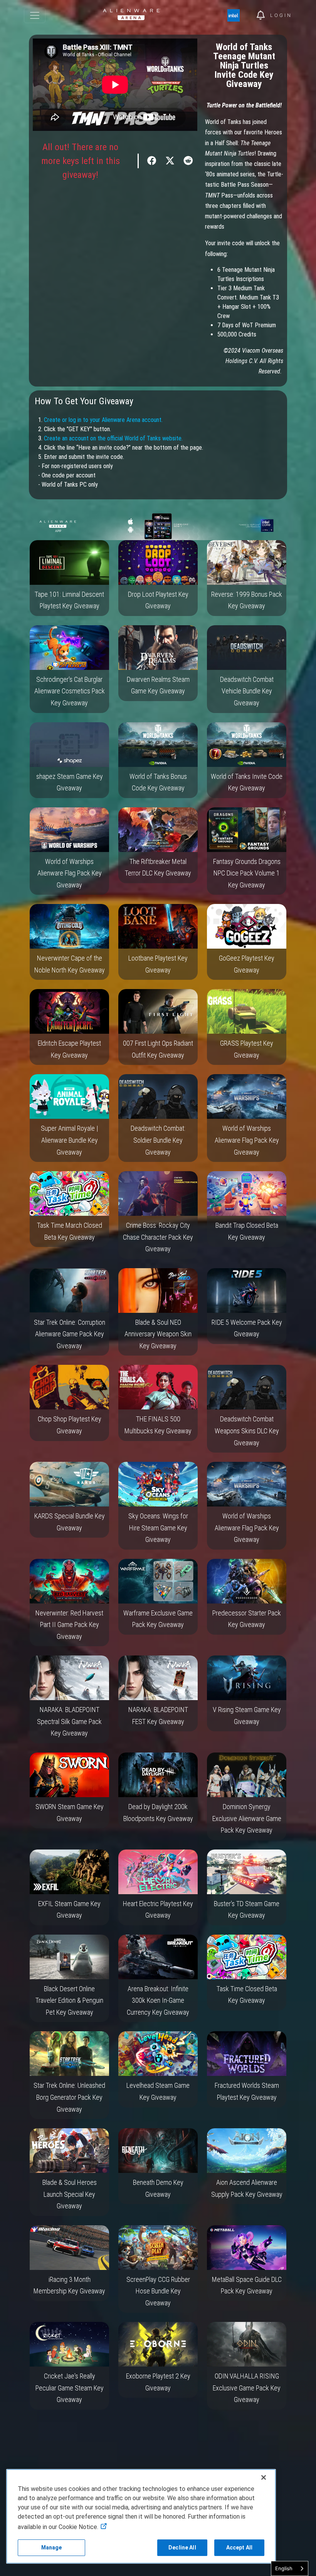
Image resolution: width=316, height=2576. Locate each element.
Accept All (239, 2548)
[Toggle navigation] (35, 15)
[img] (237, 15)
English (284, 2568)
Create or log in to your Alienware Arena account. (103, 420)
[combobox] (290, 2568)
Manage (52, 2548)
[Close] (264, 2477)
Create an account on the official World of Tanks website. (113, 438)
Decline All (182, 2548)
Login (281, 15)
